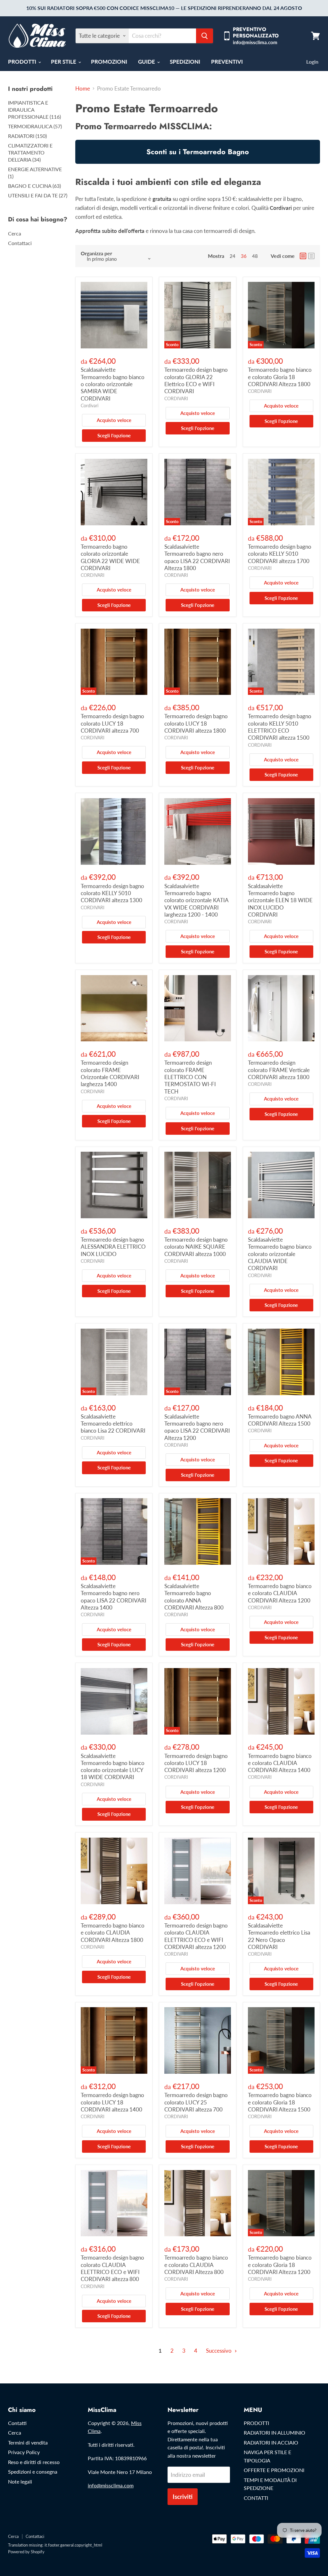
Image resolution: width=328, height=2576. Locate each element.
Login (312, 62)
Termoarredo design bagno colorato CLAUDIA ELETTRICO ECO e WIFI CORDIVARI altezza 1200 (196, 1936)
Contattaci (20, 243)
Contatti (17, 2423)
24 (233, 256)
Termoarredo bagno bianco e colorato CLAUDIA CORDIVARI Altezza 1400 (280, 1763)
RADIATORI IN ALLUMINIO (275, 2433)
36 (244, 256)
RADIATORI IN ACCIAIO (271, 2442)
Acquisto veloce (114, 420)
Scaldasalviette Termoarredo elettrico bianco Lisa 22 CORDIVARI (113, 1424)
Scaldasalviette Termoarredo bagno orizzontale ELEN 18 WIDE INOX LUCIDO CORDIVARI (280, 900)
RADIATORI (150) (27, 136)
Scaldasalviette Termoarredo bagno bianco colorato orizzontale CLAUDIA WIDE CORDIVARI (280, 1254)
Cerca (15, 233)
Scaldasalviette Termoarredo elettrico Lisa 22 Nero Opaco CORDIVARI (279, 1936)
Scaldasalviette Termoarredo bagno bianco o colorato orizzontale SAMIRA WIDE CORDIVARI (113, 384)
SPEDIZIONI (185, 62)
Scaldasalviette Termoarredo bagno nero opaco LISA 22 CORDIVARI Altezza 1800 (197, 557)
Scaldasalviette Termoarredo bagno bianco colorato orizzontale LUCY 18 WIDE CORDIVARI (113, 1767)
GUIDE (147, 62)
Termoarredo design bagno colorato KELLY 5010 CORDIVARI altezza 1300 (112, 893)
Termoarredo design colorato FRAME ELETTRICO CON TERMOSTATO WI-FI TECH (190, 1077)
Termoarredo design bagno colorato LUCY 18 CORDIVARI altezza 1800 (196, 723)
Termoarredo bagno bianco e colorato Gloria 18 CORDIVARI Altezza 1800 (280, 377)
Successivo (219, 2351)
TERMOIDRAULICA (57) (35, 126)
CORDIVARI (176, 398)
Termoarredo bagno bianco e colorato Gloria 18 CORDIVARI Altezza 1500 (280, 2102)
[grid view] (303, 256)
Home (83, 89)
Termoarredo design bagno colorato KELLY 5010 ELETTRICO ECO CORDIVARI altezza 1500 (280, 727)
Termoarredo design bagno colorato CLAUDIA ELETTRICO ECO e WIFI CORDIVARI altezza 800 (112, 2268)
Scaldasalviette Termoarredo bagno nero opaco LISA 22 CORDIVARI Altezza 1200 (197, 1427)
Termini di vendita (28, 2442)
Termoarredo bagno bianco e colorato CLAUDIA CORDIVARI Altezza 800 (196, 2265)
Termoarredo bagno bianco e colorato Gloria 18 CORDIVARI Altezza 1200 (280, 2265)
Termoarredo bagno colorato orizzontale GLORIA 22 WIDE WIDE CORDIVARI (110, 557)
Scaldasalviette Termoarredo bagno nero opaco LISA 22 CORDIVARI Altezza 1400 (114, 1597)
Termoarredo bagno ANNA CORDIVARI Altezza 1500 (280, 1420)
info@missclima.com (111, 2485)
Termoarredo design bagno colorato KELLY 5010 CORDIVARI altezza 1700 (280, 554)
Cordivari (90, 405)
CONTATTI (256, 2498)
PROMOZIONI (109, 62)
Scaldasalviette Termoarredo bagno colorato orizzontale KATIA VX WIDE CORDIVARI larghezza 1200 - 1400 (196, 900)
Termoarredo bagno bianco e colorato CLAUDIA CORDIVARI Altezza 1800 (113, 1933)
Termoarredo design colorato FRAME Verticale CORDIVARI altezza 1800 (279, 1070)
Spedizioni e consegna (33, 2472)
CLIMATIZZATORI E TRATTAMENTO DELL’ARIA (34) (30, 152)
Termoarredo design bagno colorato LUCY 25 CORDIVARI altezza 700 (196, 2102)
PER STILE (64, 62)
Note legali (20, 2481)
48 (255, 256)
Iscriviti (183, 2496)
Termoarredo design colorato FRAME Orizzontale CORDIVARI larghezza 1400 (110, 1073)
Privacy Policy (24, 2452)
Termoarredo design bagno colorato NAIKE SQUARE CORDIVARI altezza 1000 (196, 1247)
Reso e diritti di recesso (34, 2462)
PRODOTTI (23, 62)
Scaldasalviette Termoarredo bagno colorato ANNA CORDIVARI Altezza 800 (194, 1597)
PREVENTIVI (227, 62)
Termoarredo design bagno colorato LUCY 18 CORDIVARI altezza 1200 (196, 1763)
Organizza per (96, 253)
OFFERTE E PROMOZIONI (274, 2470)
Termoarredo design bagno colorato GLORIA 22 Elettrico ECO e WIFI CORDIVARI (196, 380)
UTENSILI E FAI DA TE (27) (38, 195)
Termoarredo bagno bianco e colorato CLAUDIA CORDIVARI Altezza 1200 (280, 1593)
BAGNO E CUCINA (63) (34, 186)
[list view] (311, 256)
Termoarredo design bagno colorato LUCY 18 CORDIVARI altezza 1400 (112, 2102)
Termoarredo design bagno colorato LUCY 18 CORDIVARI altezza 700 (112, 723)
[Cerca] (205, 36)
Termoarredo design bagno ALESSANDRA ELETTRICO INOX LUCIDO (113, 1247)
